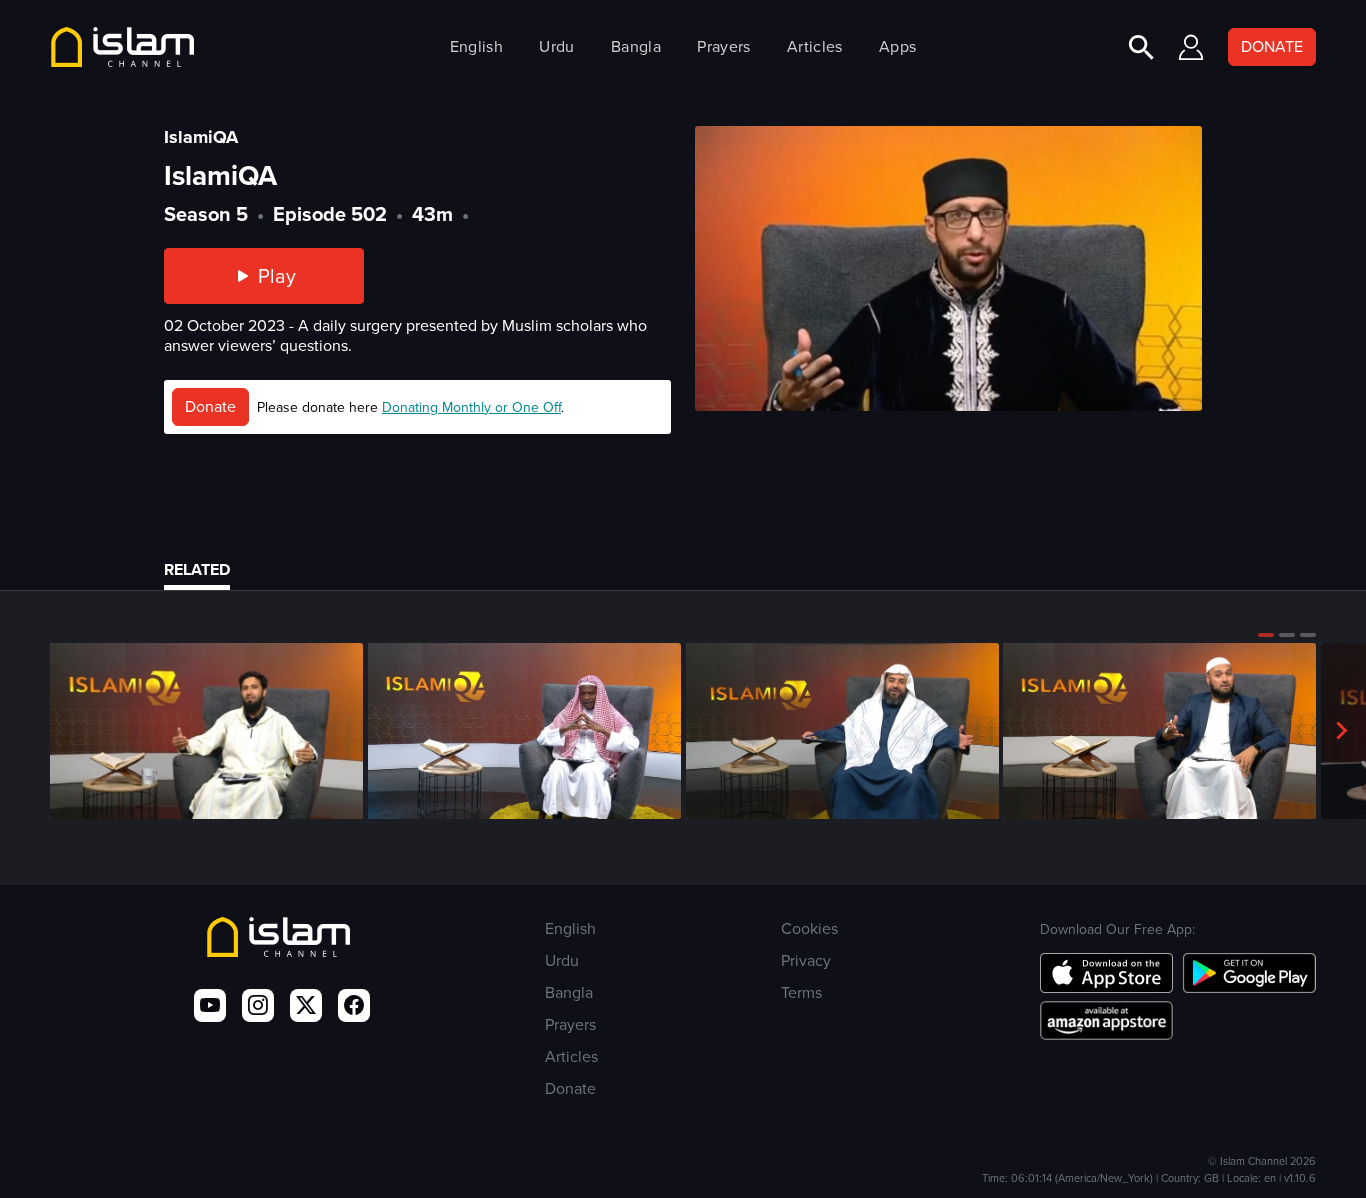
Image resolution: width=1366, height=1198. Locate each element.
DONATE (1272, 46)
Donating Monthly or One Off (471, 407)
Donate (210, 406)
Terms (801, 992)
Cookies (809, 928)
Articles (814, 46)
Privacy (806, 960)
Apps (897, 46)
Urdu (556, 46)
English (476, 46)
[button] (1266, 635)
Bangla (636, 46)
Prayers (723, 46)
